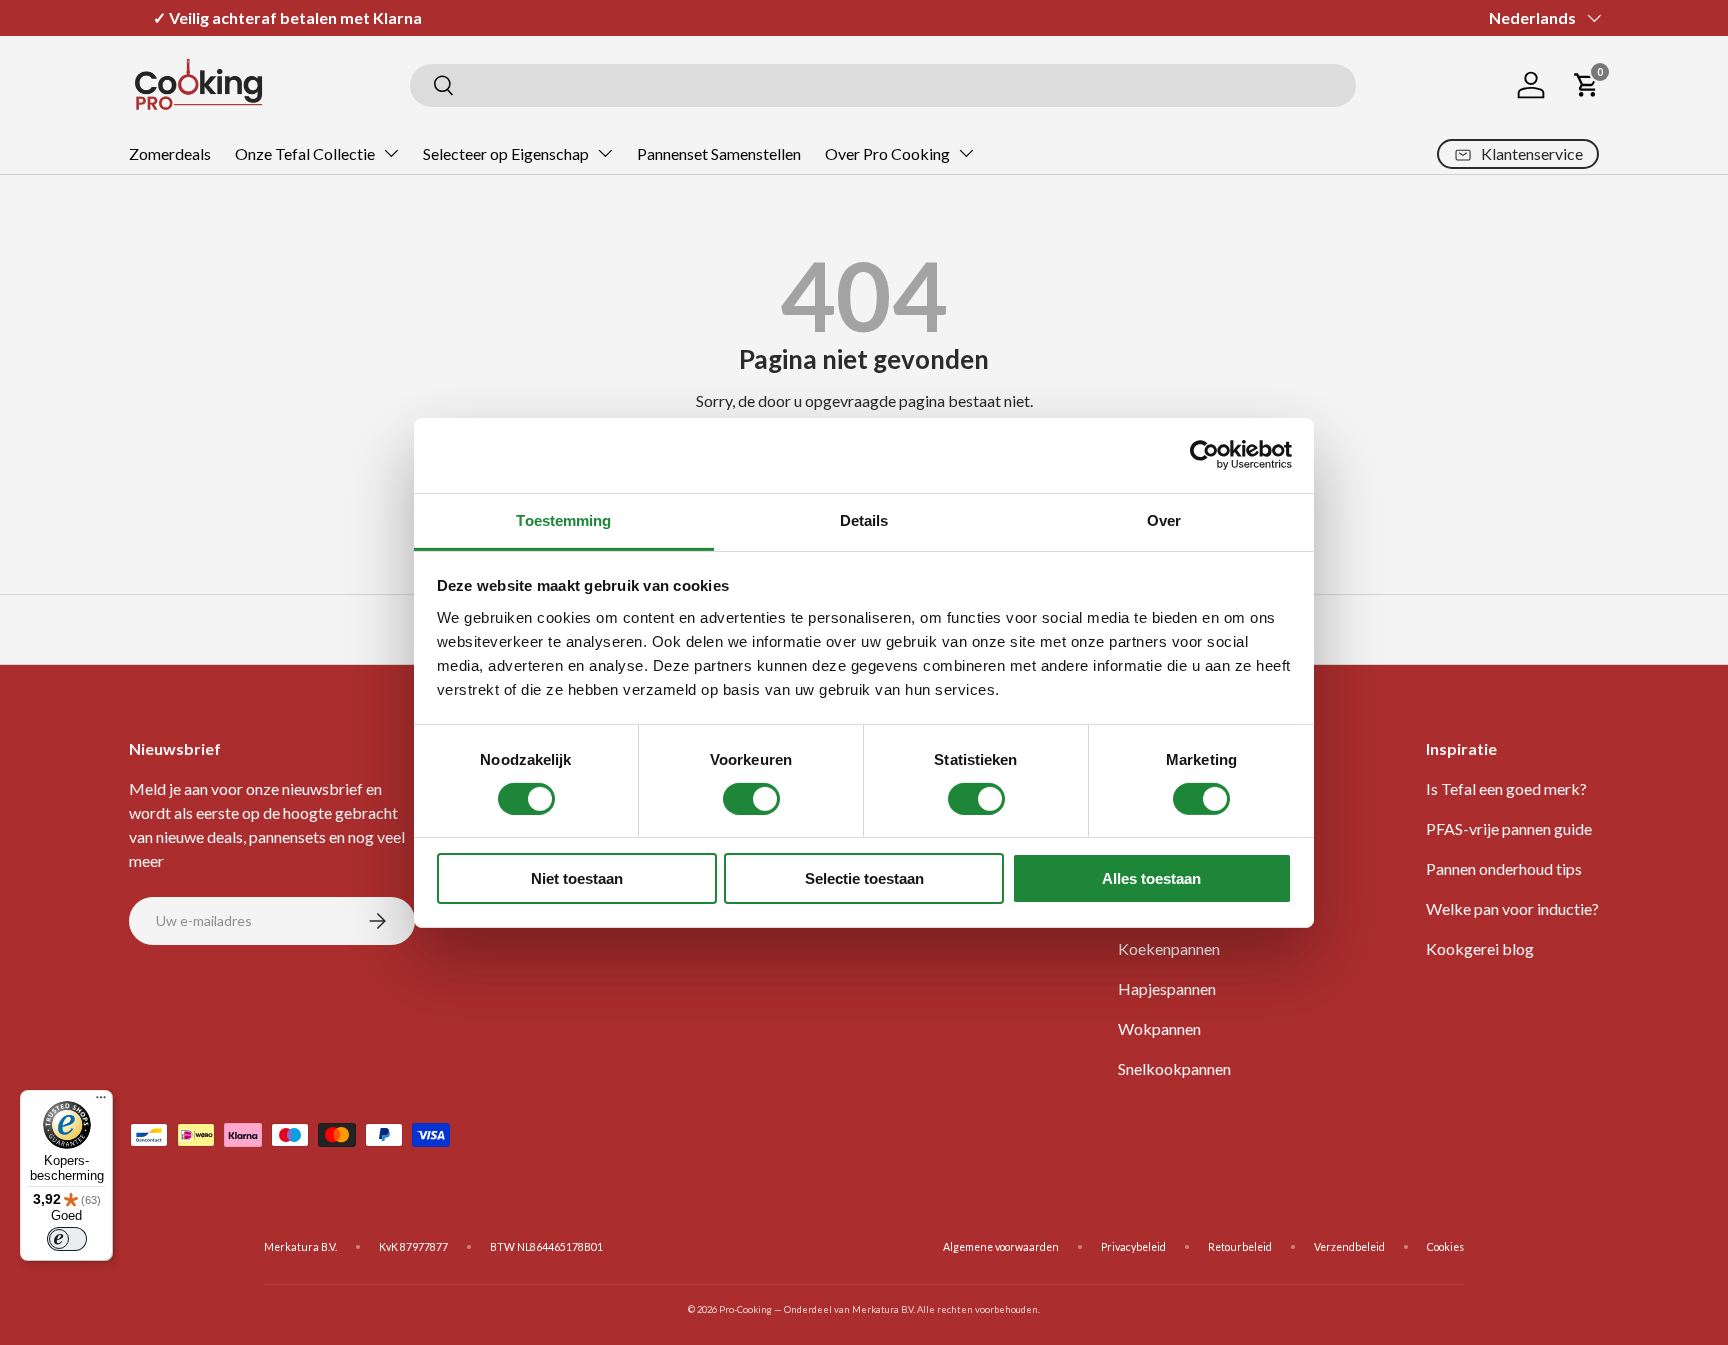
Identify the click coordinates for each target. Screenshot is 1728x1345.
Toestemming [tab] (563, 519)
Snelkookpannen (1174, 1068)
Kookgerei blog (1480, 948)
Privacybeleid (1133, 1247)
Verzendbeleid (1349, 1247)
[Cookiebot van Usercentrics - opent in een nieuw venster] (1204, 455)
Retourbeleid (1240, 1247)
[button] (1587, 85)
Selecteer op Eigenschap (506, 153)
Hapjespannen (1167, 988)
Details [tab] (864, 519)
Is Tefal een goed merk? (1506, 788)
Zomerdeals (170, 153)
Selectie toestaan (864, 878)
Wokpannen (1159, 1028)
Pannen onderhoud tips (1504, 868)
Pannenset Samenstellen (719, 153)
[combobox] (883, 85)
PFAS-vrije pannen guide (1509, 828)
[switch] (751, 799)
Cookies (1445, 1247)
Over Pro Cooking (887, 153)
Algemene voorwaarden (1001, 1247)
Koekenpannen (1169, 948)
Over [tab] (1164, 519)
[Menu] (101, 1102)
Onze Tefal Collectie (305, 153)
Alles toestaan (1151, 878)
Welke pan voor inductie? (1512, 908)
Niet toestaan (577, 878)
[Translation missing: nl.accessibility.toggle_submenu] (391, 153)
